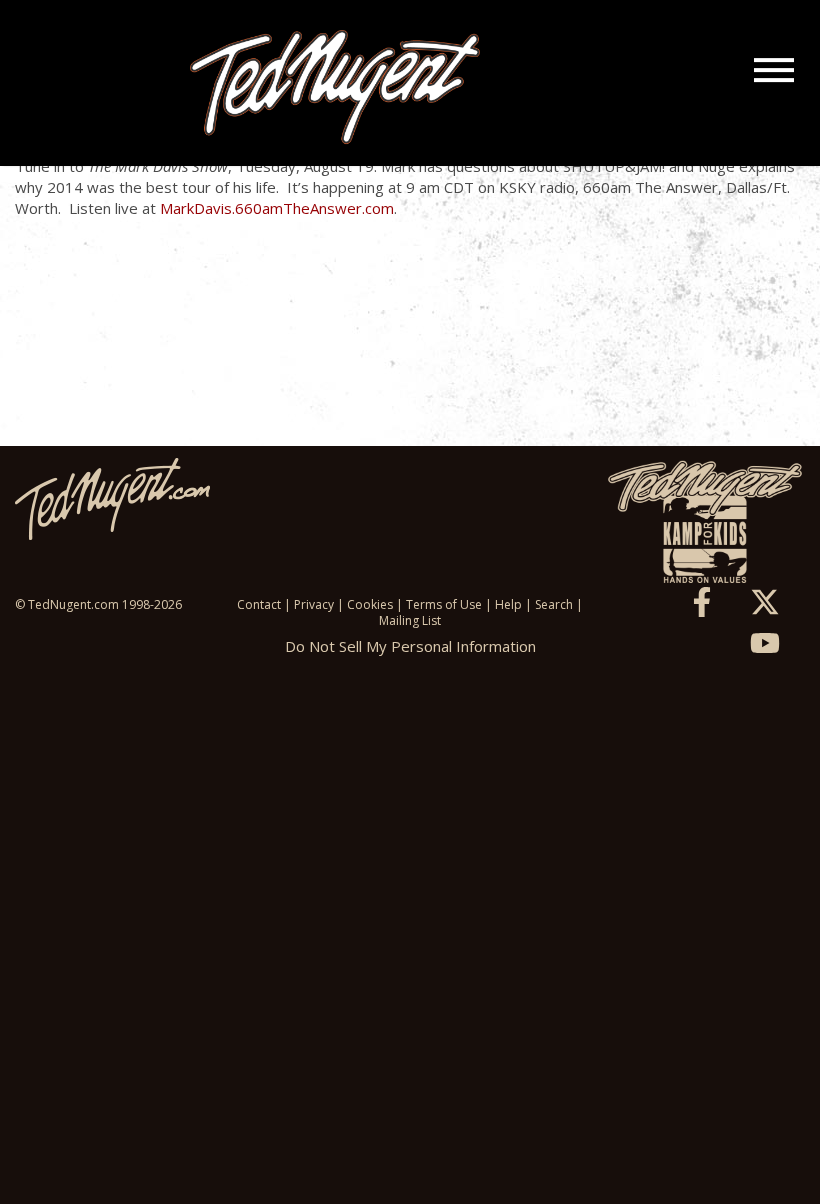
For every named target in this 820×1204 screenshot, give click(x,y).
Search (554, 604)
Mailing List (410, 620)
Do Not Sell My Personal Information (410, 646)
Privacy (314, 604)
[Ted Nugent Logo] (335, 88)
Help (508, 604)
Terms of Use (444, 604)
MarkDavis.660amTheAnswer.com (277, 208)
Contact (259, 604)
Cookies (370, 604)
